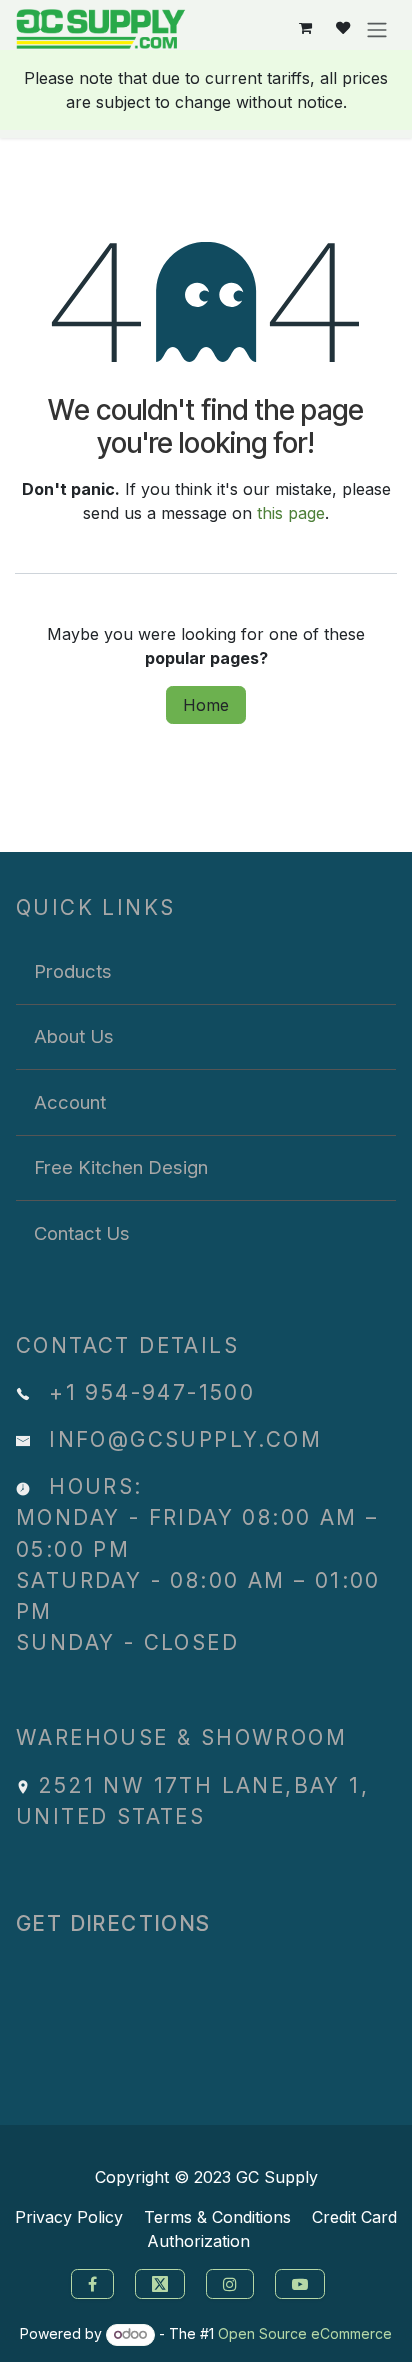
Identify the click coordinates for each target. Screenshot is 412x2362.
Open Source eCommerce (305, 2333)
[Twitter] (162, 2282)
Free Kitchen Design (121, 1167)
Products (73, 971)
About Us (74, 1036)
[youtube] (302, 2282)
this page (291, 513)
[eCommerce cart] (305, 28)
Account (70, 1102)
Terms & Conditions (217, 2217)
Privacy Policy (69, 2217)
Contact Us (82, 1233)
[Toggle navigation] (377, 29)
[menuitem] (206, 972)
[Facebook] (90, 2282)
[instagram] (232, 2282)
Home (206, 705)
